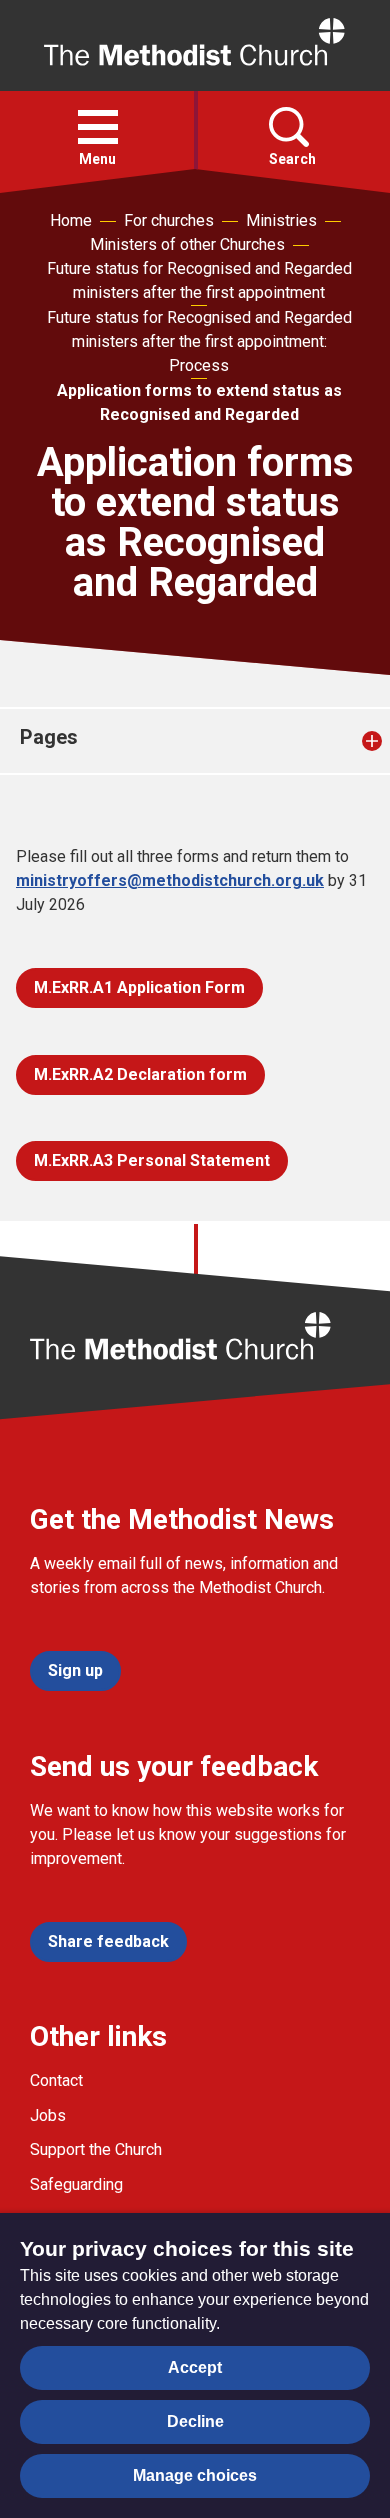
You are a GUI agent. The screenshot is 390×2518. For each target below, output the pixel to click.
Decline (195, 2421)
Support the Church (96, 2149)
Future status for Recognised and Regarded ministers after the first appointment (199, 280)
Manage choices (195, 2475)
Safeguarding (76, 2184)
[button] (98, 127)
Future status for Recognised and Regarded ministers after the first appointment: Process (199, 341)
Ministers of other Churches (187, 244)
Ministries (281, 220)
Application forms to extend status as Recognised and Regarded (199, 402)
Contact (56, 2080)
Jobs (48, 2115)
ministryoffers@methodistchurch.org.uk (170, 880)
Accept (195, 2367)
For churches (169, 220)
